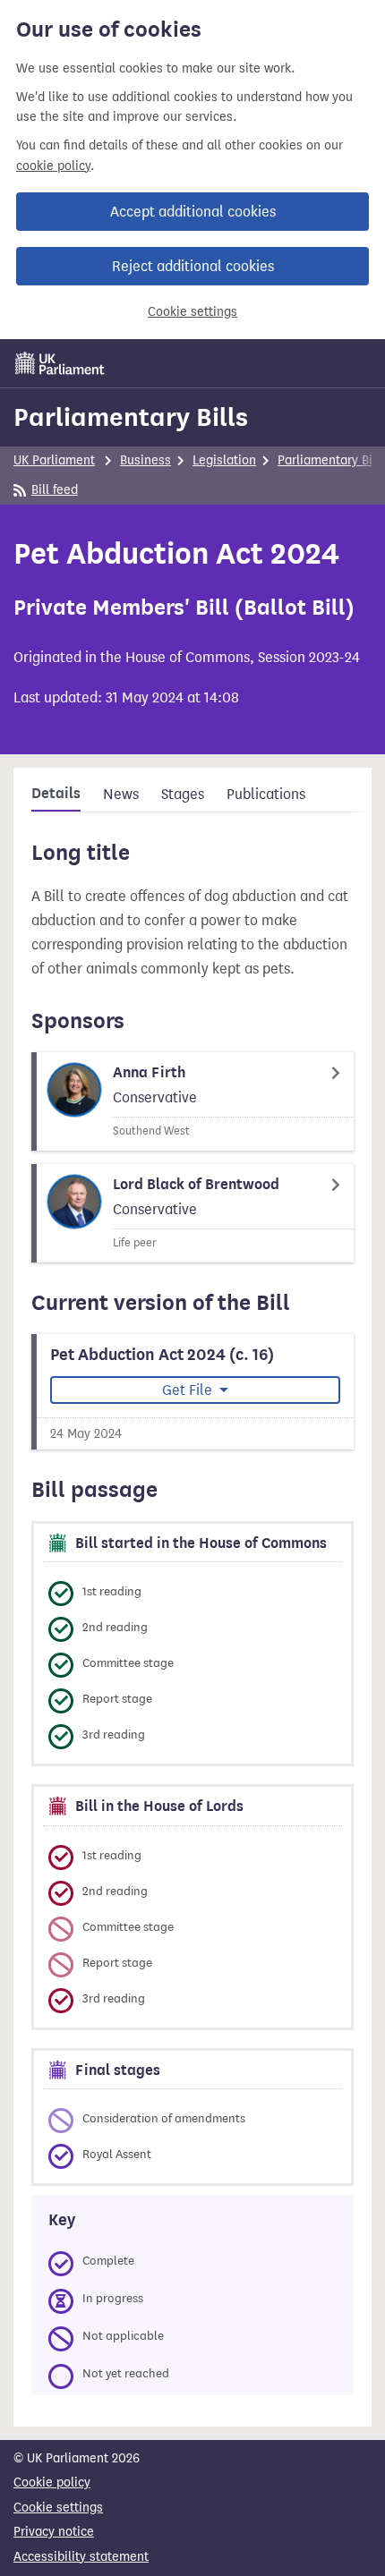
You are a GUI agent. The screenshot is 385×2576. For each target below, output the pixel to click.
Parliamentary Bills (131, 417)
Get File (189, 1390)
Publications (266, 794)
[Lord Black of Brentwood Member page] (192, 1213)
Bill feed (55, 490)
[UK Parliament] (60, 363)
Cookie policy (52, 2482)
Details (56, 794)
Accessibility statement (81, 2557)
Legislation (224, 460)
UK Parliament (54, 460)
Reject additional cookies (193, 266)
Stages (183, 794)
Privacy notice (54, 2532)
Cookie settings (192, 312)
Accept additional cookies (193, 212)
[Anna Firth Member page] (192, 1101)
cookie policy (53, 166)
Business (145, 460)
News (121, 794)
